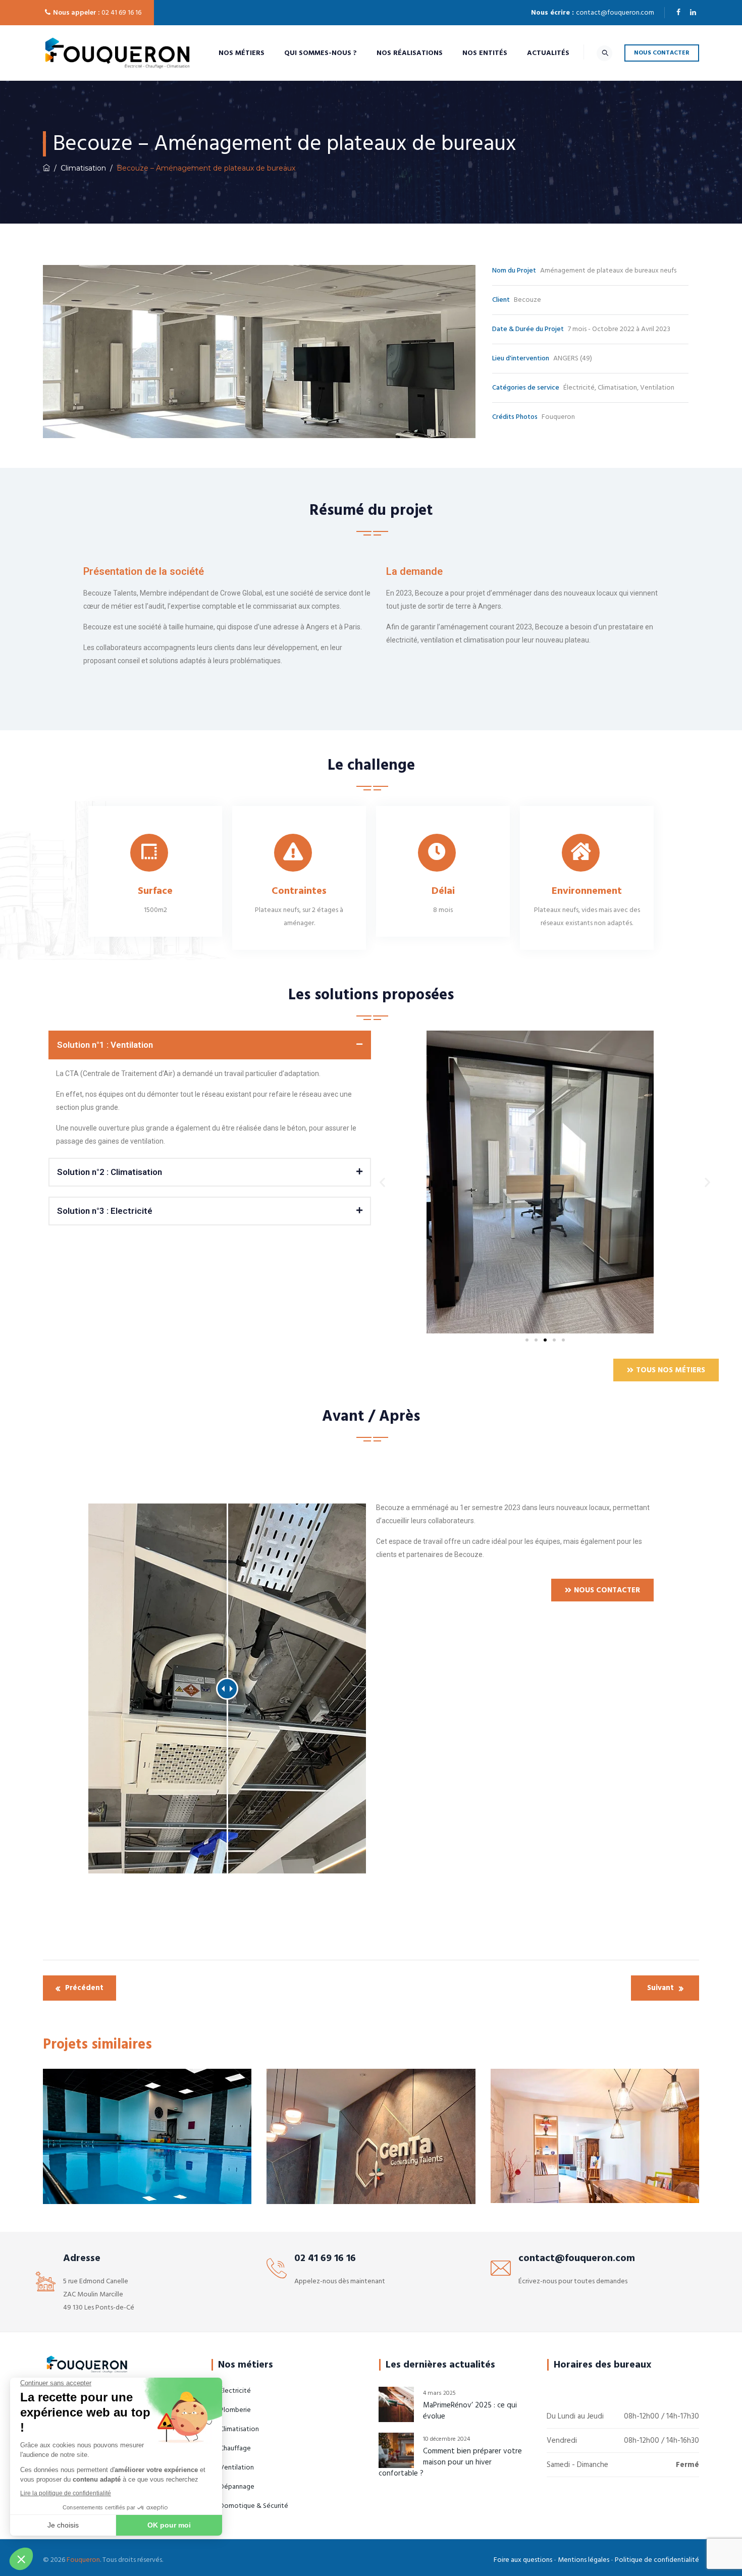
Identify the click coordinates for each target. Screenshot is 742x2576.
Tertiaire (127, 2166)
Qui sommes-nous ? (321, 53)
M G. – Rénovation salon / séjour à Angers (595, 2178)
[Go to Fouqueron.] (46, 168)
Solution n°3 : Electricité (105, 1211)
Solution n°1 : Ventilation (105, 1045)
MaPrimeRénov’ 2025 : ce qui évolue (470, 2411)
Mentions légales (584, 2560)
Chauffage (88, 2153)
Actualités (548, 53)
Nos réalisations (410, 53)
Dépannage (237, 2487)
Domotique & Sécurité (254, 2506)
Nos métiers (242, 53)
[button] (210, 1045)
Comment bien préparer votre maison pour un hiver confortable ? (450, 2462)
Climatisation (129, 2153)
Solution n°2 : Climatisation (110, 1172)
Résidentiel (631, 2158)
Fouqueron (83, 2560)
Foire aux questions (523, 2560)
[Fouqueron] (117, 53)
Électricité (170, 2153)
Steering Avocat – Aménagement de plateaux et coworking (371, 2186)
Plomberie (205, 2153)
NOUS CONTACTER (662, 53)
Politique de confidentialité (657, 2560)
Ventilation (163, 2166)
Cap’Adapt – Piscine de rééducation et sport (147, 2186)
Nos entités (485, 53)
